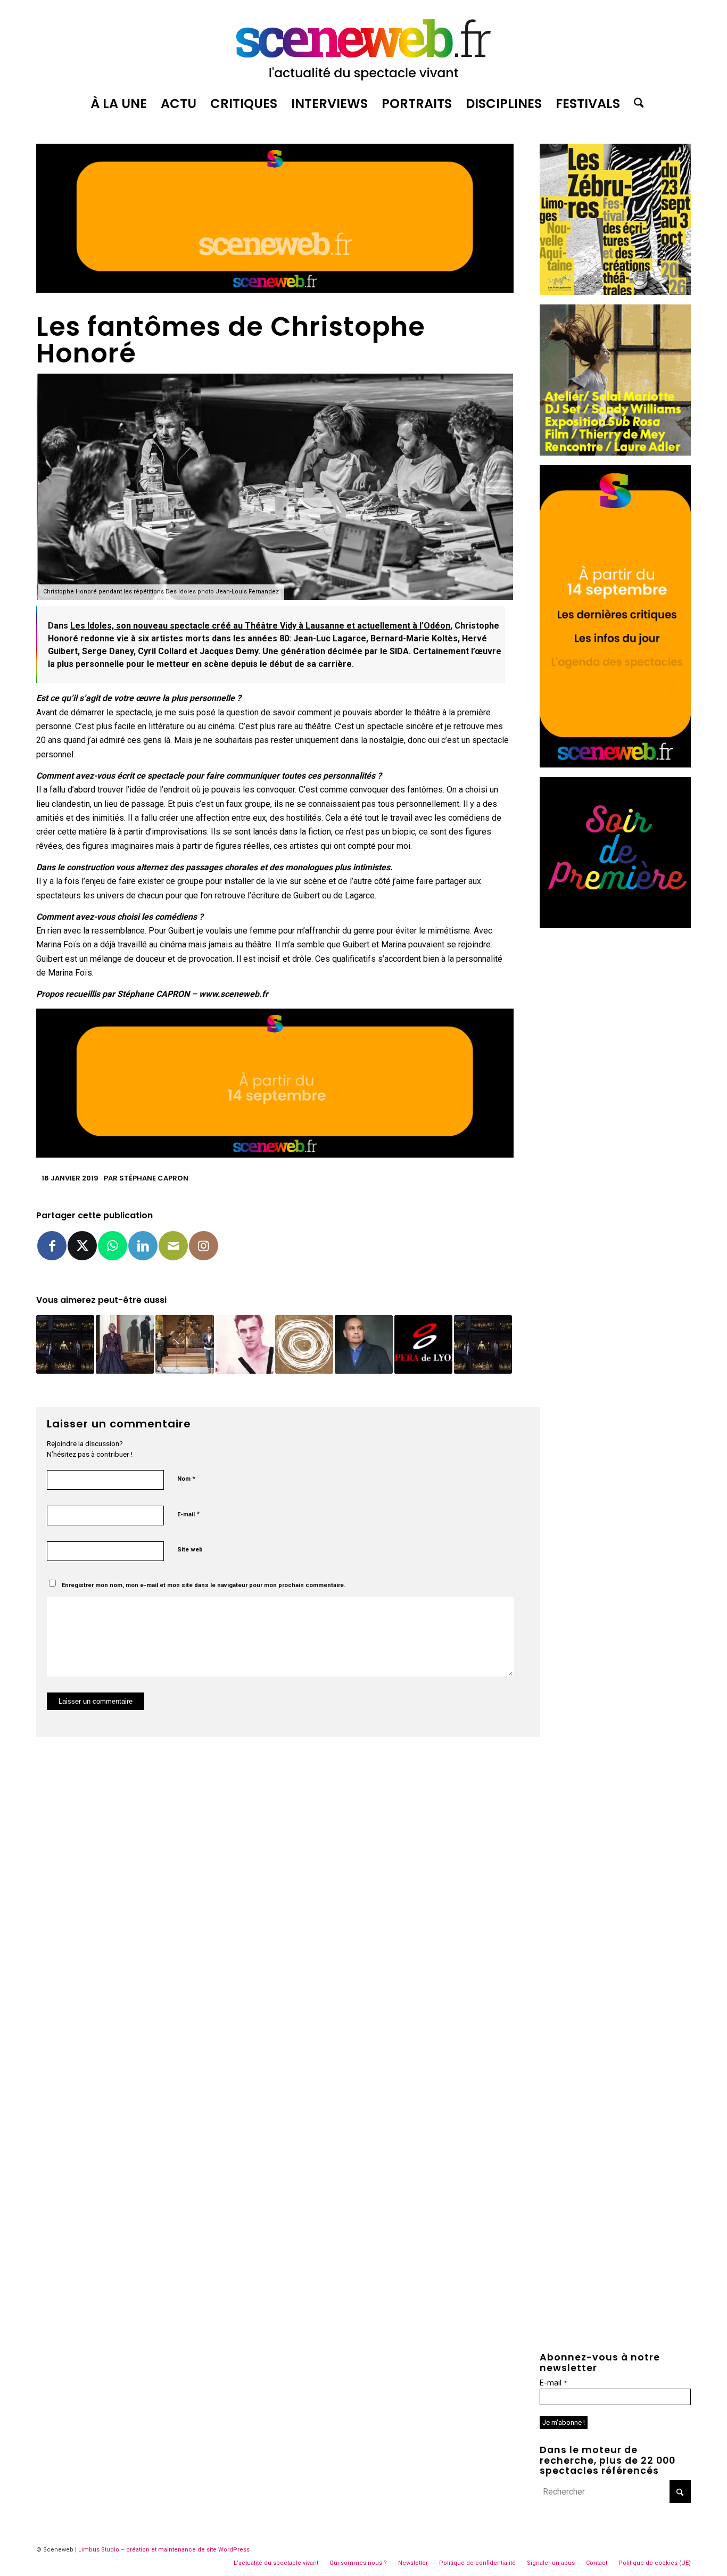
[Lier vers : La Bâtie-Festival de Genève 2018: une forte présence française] (245, 1344)
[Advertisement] (615, 1097)
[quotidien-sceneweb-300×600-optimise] (615, 765)
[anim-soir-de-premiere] (615, 925)
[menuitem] (119, 104)
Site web (190, 1550)
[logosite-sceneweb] (363, 45)
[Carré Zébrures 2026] (615, 292)
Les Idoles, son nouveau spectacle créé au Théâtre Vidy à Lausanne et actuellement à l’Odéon (260, 626)
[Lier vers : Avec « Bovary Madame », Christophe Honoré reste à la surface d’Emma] (125, 1344)
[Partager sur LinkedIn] (143, 1246)
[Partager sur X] (82, 1246)
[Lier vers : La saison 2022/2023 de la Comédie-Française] (304, 1344)
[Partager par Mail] (173, 1246)
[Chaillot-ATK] (615, 453)
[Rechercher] (635, 104)
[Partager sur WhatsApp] (113, 1246)
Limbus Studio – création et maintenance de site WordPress (164, 2550)
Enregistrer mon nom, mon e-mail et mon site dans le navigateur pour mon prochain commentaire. (204, 1585)
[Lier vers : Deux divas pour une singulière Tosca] (184, 1344)
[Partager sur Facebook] (52, 1246)
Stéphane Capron (154, 1178)
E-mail (188, 1514)
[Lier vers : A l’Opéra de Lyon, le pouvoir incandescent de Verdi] (483, 1344)
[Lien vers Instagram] (204, 1246)
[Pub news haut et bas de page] (275, 290)
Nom (186, 1478)
